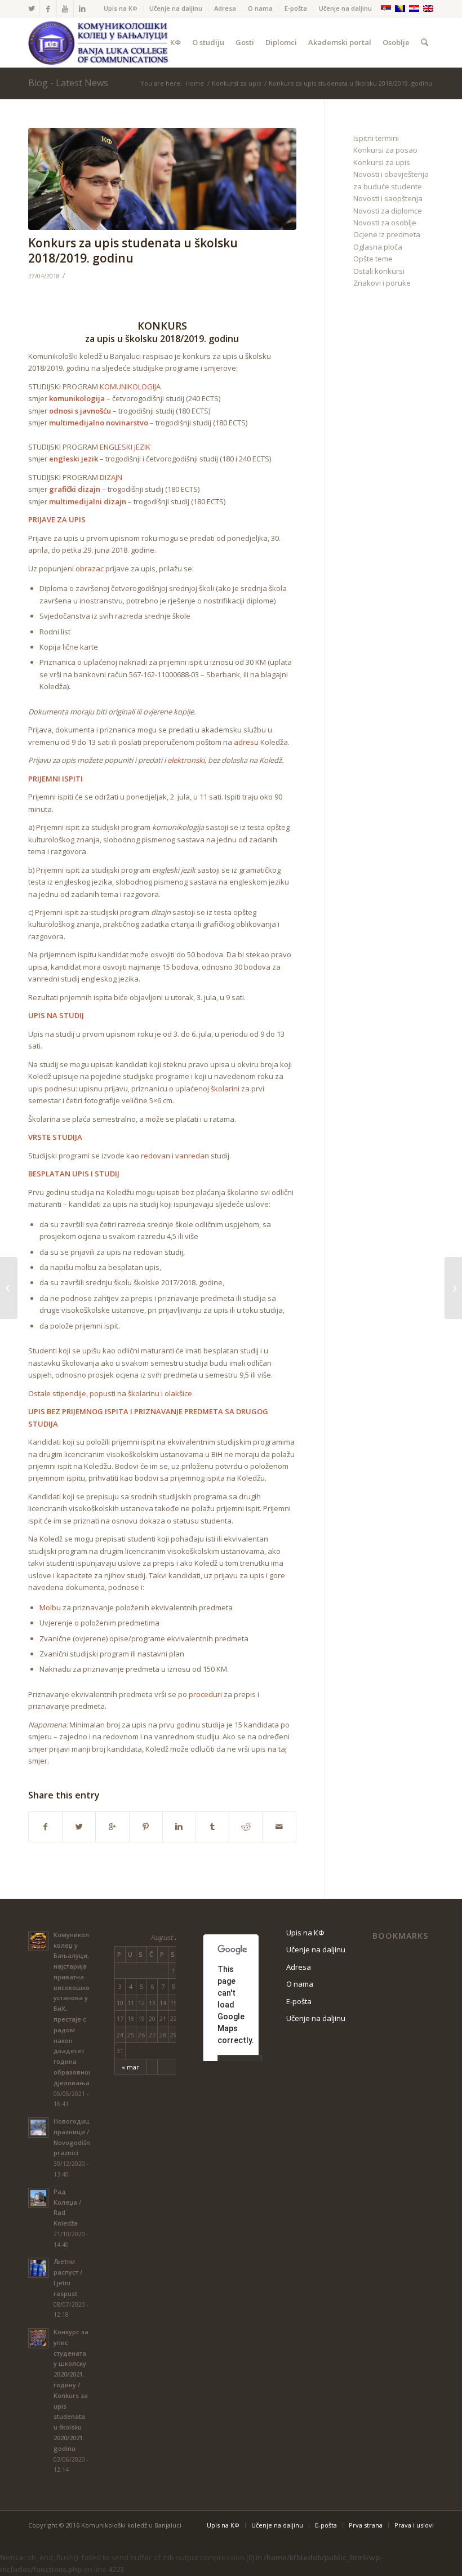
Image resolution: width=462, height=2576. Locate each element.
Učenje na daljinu (176, 8)
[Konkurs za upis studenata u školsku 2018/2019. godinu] (162, 179)
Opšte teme (373, 259)
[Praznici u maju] (9, 1288)
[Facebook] (48, 8)
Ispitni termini (376, 138)
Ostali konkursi (379, 271)
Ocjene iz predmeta (387, 234)
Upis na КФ (121, 8)
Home (195, 83)
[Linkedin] (82, 8)
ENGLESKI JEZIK (125, 447)
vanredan (192, 1156)
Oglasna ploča (378, 247)
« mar (130, 2067)
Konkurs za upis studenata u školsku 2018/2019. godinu (133, 250)
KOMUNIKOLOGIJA (130, 387)
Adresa (225, 8)
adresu (246, 742)
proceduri (205, 1694)
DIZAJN (111, 477)
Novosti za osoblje (385, 223)
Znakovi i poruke (382, 283)
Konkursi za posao (385, 150)
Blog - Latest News (68, 83)
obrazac (90, 569)
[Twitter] (31, 8)
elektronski (186, 760)
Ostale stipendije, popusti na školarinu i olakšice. (111, 1393)
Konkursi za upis (236, 83)
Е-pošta (296, 8)
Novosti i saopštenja (388, 198)
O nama (260, 8)
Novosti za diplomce (388, 211)
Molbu (50, 1607)
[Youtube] (65, 8)
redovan (156, 1156)
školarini (225, 1089)
